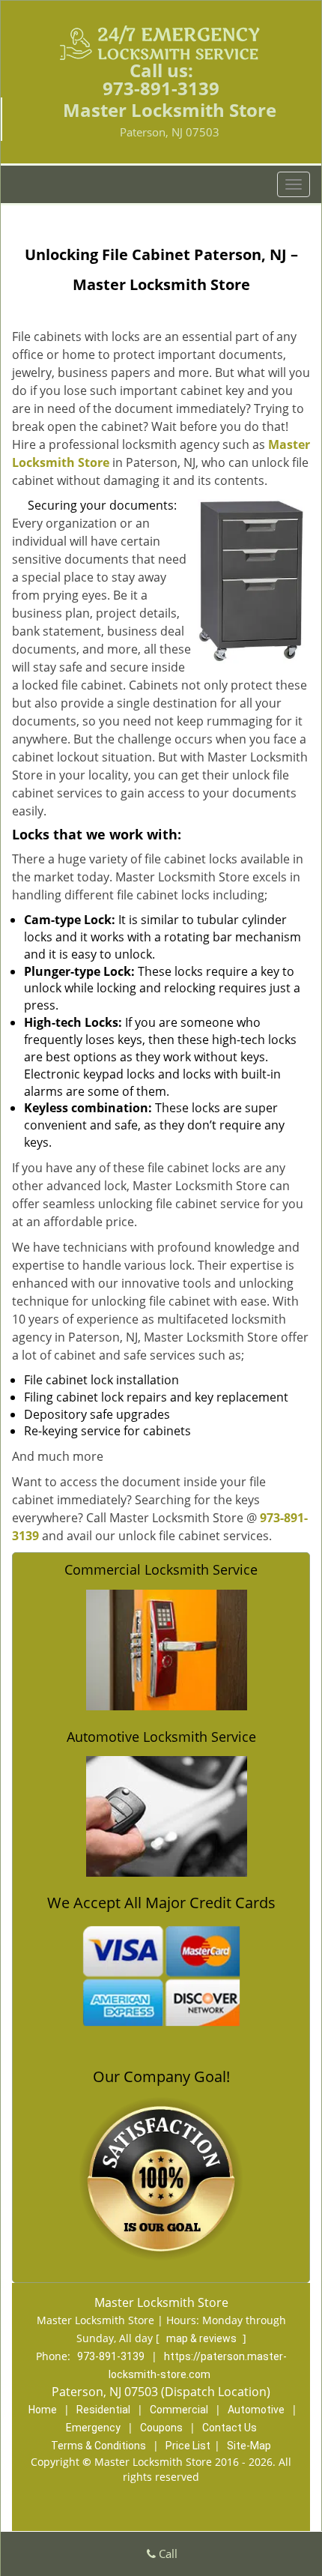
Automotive (256, 2410)
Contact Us (230, 2428)
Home (43, 2410)
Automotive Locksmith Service (161, 1737)
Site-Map (249, 2446)
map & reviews (203, 2338)
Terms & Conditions (98, 2446)
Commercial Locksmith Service (161, 1569)
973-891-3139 (161, 88)
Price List (188, 2446)
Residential (103, 2410)
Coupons (161, 2428)
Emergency (93, 2428)
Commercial (179, 2410)
